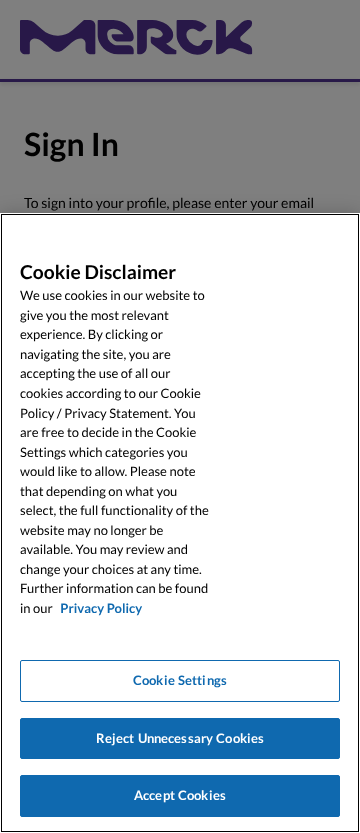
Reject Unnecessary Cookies (180, 738)
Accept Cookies (180, 795)
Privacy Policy (101, 608)
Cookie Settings (180, 680)
